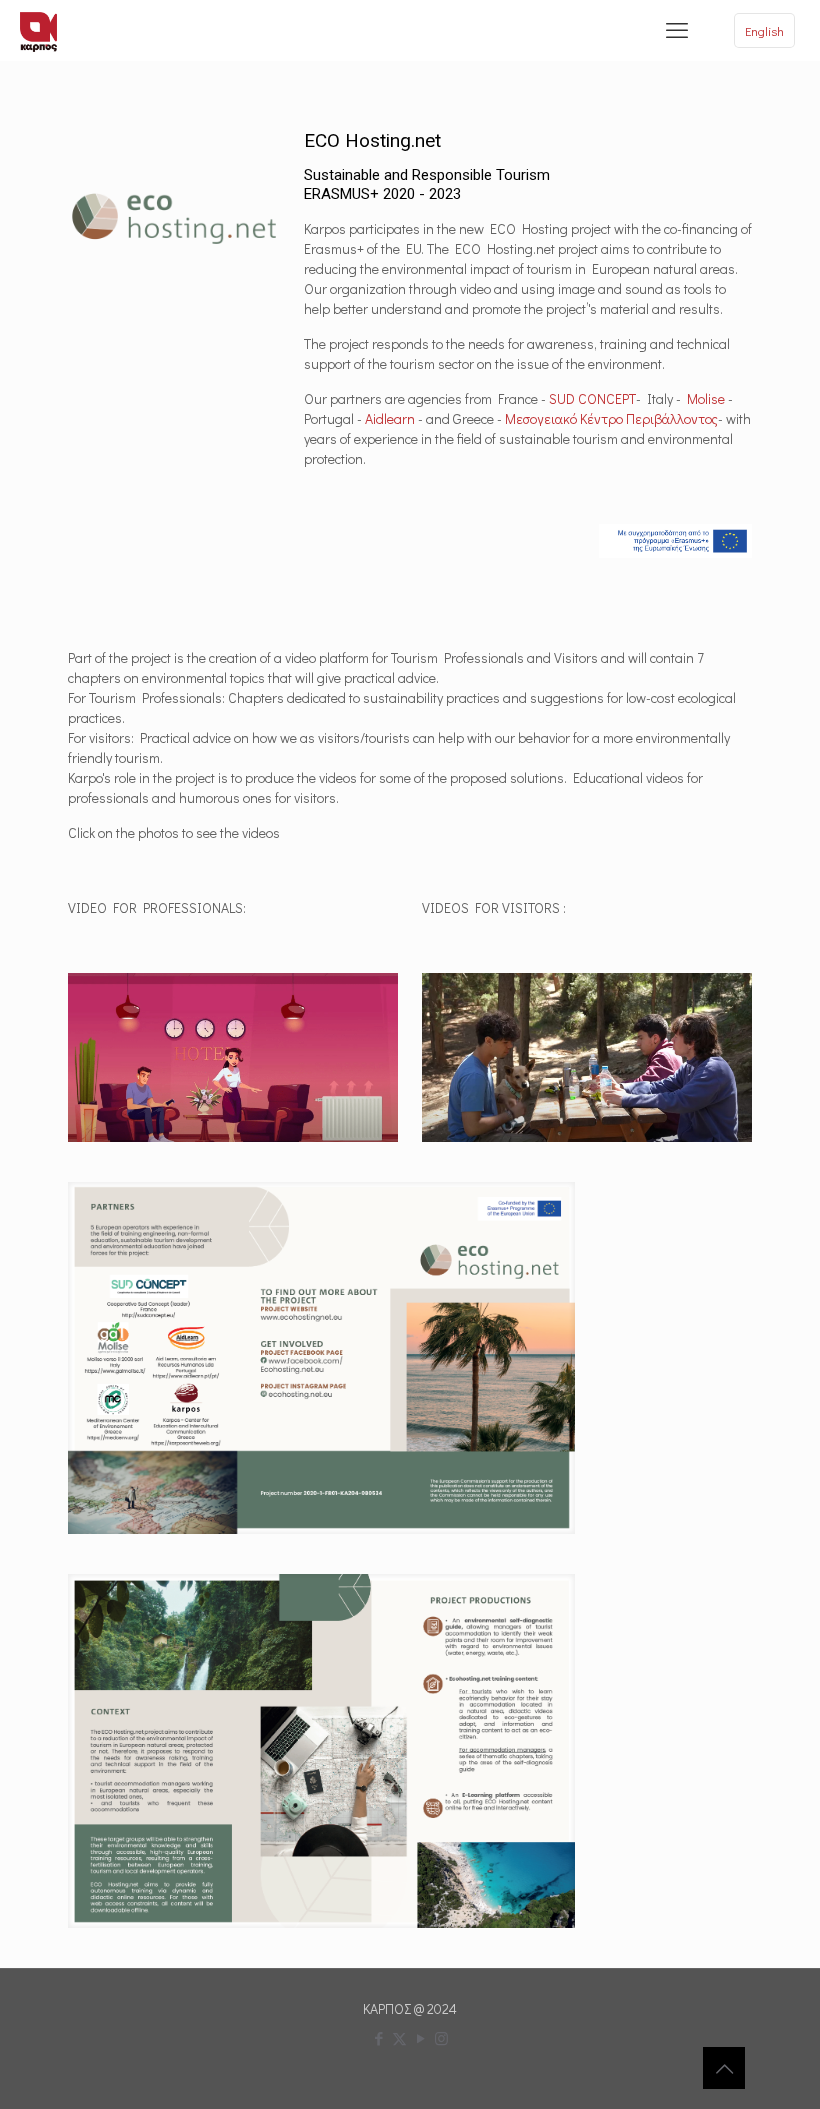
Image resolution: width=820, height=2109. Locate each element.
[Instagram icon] (441, 2038)
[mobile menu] (677, 30)
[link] (321, 1358)
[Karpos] (38, 30)
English (764, 30)
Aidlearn (390, 418)
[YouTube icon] (420, 2038)
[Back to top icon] (724, 2068)
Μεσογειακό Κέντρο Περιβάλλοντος (611, 418)
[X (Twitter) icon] (399, 2038)
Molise (706, 398)
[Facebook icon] (378, 2038)
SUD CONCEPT (592, 398)
